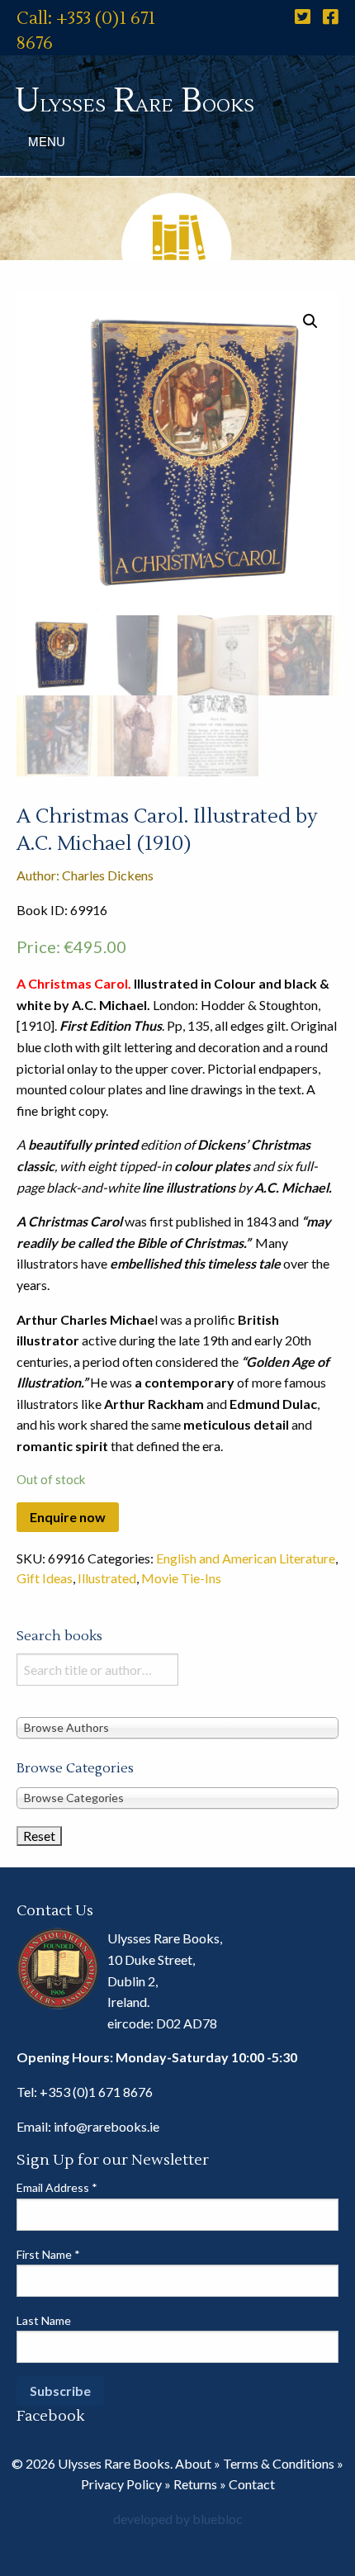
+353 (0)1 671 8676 (96, 2092)
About (193, 2463)
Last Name (44, 2320)
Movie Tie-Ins (181, 1578)
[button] (310, 321)
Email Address (57, 2187)
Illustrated (107, 1578)
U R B (135, 101)
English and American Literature (246, 1558)
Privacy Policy (121, 2484)
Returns (195, 2484)
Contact (252, 2484)
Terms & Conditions (279, 2463)
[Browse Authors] (177, 1727)
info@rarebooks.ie (106, 2126)
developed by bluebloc (178, 2519)
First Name (48, 2254)
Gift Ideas (45, 1578)
